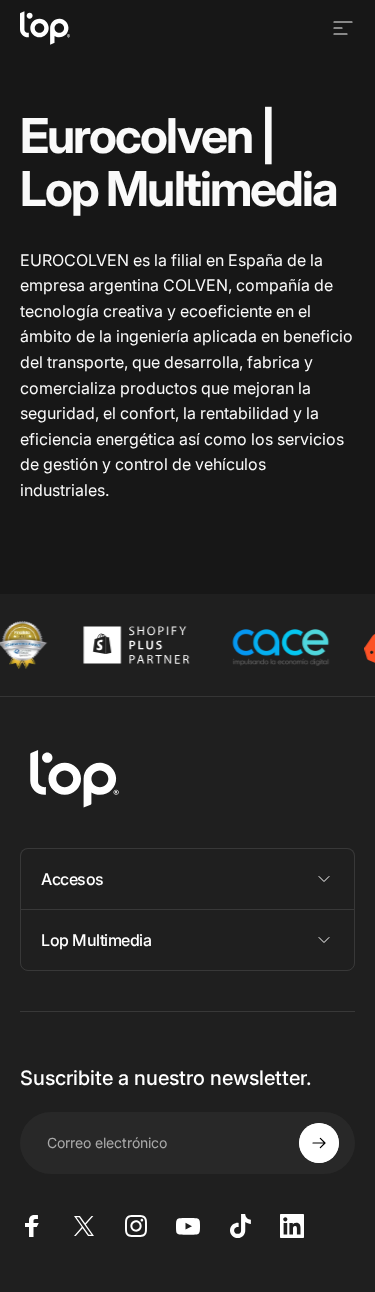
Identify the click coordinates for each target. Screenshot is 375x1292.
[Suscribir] (319, 1143)
